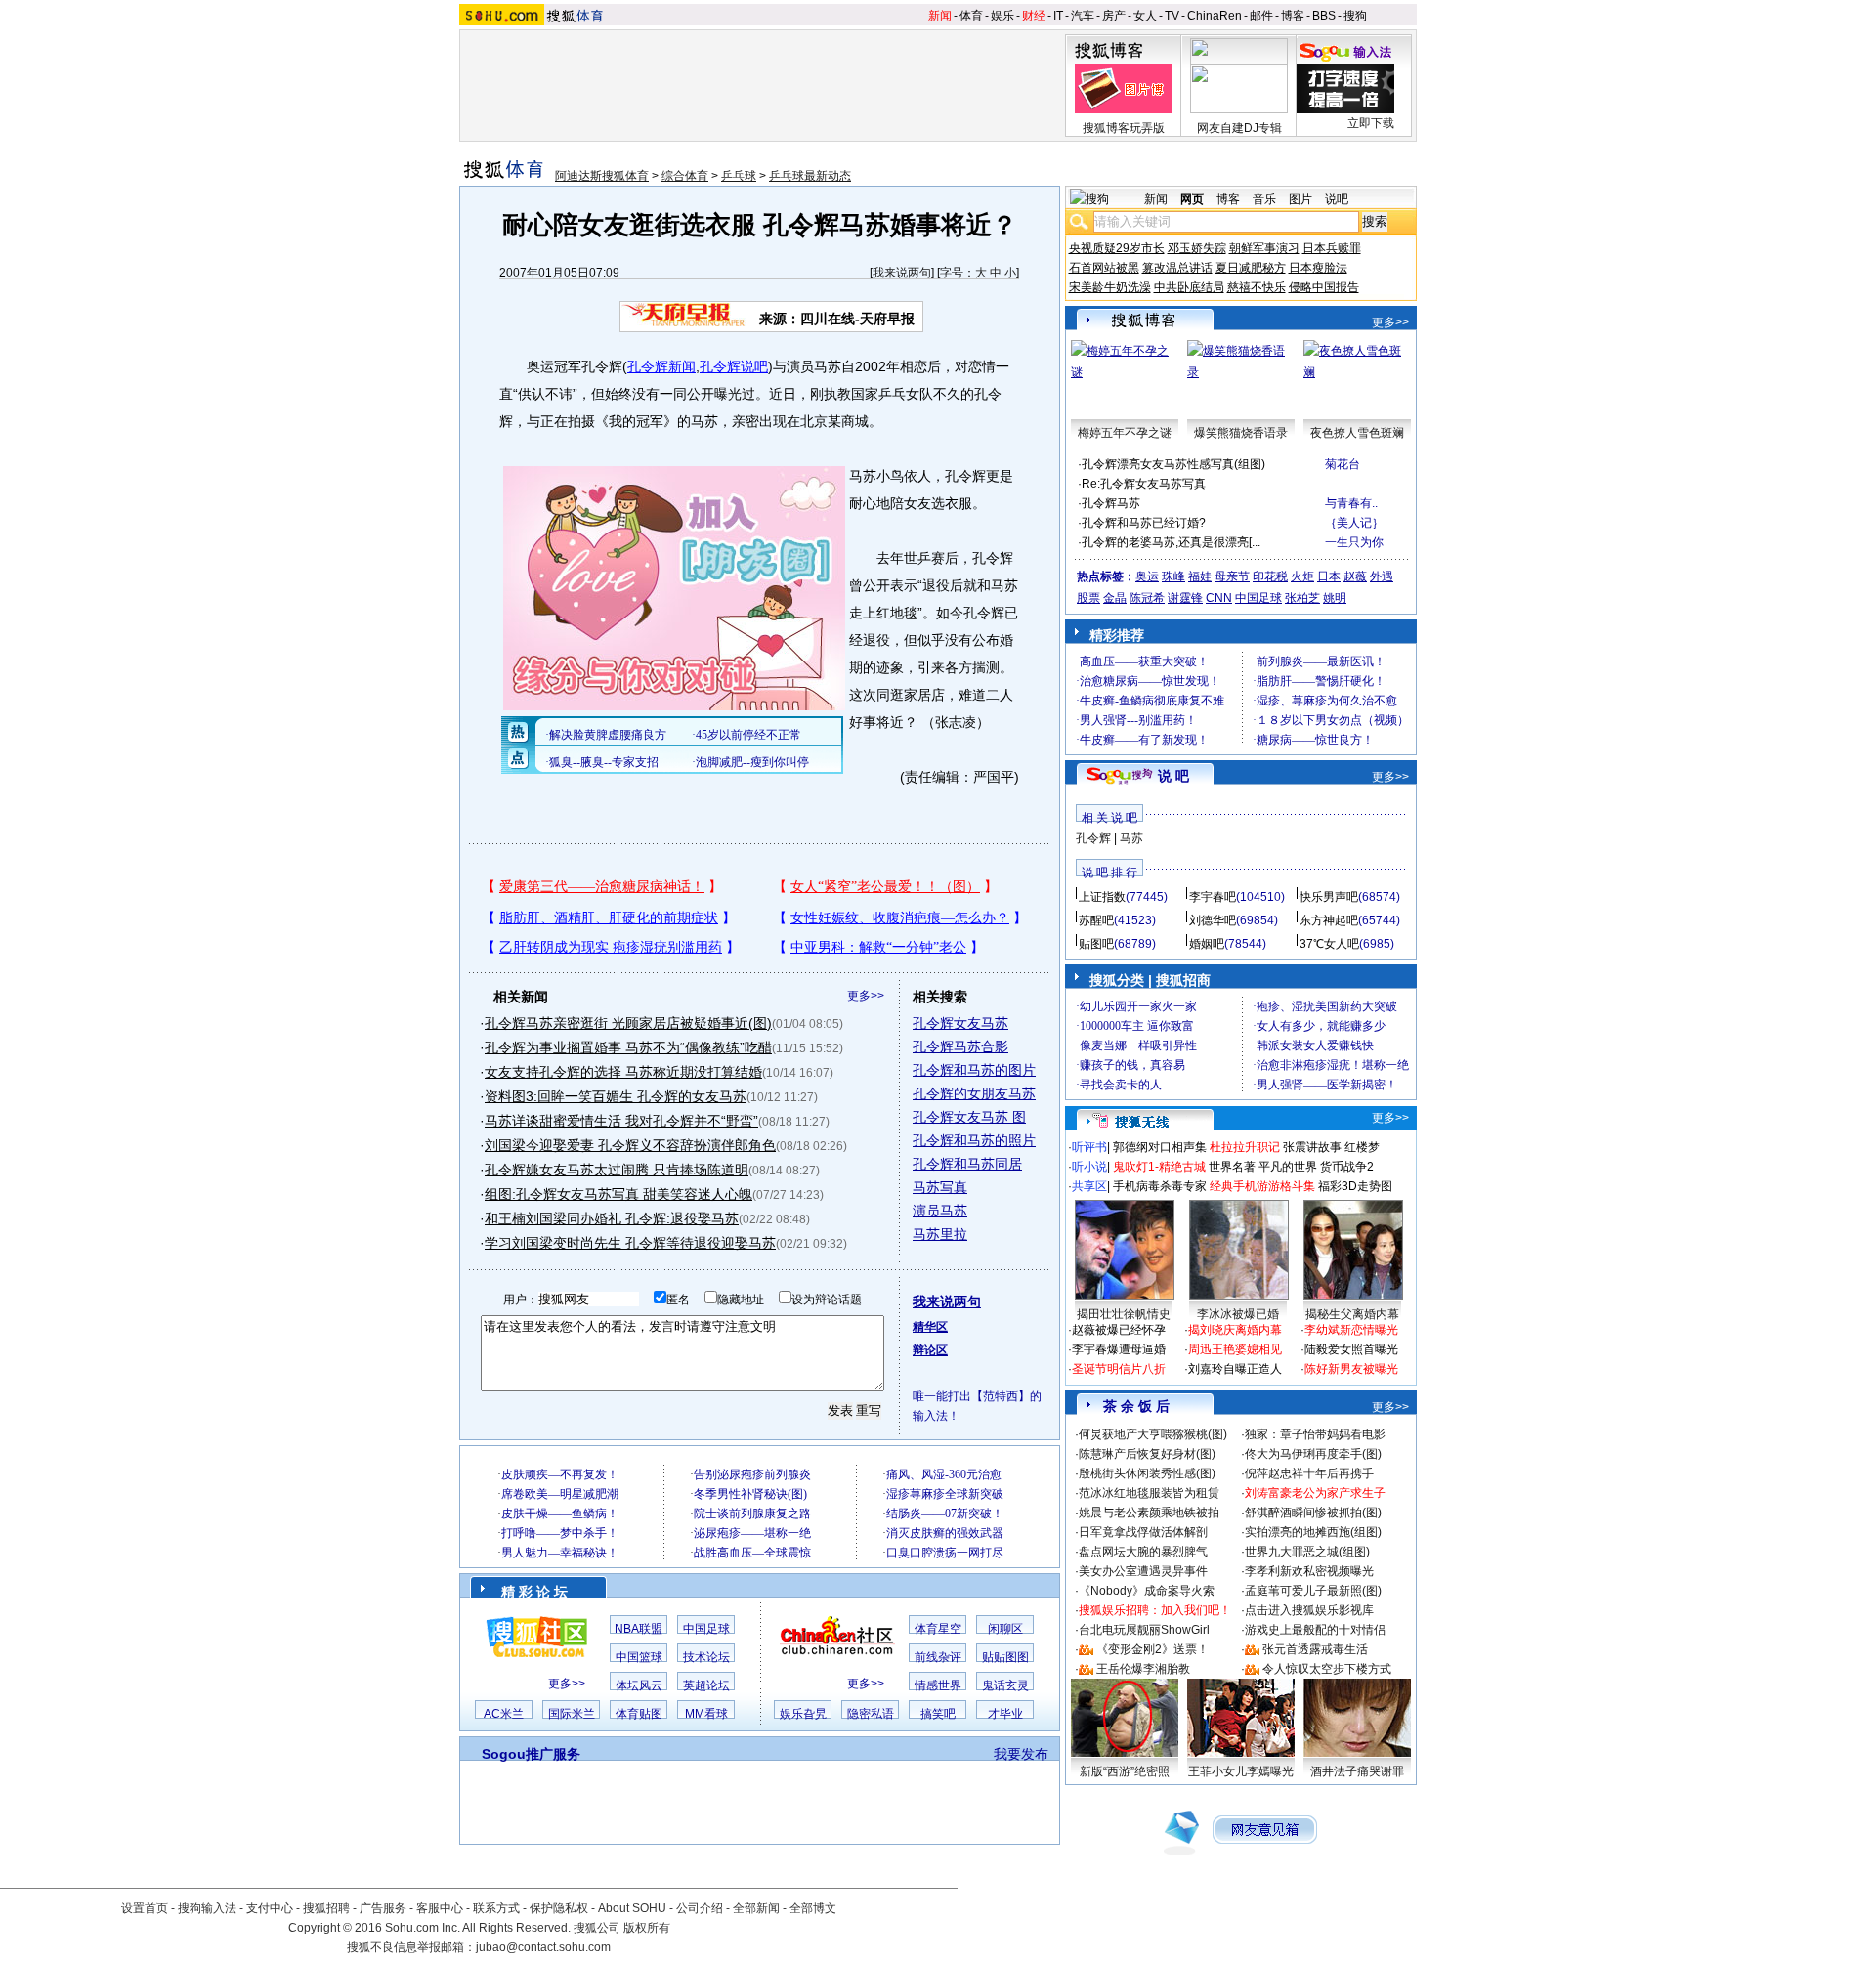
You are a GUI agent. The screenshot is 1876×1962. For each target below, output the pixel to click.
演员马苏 (940, 1211)
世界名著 (1232, 1167)
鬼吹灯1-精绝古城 (1159, 1167)
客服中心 (440, 1908)
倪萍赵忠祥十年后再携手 (1309, 1473)
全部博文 (813, 1908)
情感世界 (938, 1685)
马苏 (1131, 838)
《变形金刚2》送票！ (1152, 1649)
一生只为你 (1354, 542)
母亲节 (1232, 576)
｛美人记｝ (1354, 523)
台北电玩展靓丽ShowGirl (1144, 1630)
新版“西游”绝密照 (1125, 1771)
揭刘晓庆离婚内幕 (1235, 1330)
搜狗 (1355, 16)
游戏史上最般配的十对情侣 (1315, 1630)
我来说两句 (902, 273)
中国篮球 (639, 1657)
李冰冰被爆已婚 (1238, 1314)
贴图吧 (1096, 944)
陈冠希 (1147, 598)
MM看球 (706, 1714)
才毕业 (1005, 1714)
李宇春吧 (1213, 897)
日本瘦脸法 (1318, 268)
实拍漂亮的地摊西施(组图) (1313, 1532)
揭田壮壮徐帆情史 (1124, 1314)
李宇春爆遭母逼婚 (1119, 1349)
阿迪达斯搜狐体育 (602, 176)
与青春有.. (1351, 503)
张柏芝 (1302, 598)
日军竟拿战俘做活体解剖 (1143, 1532)
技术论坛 (706, 1657)
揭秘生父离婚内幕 (1352, 1314)
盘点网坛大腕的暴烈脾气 (1143, 1552)
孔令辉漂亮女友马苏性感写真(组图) (1173, 464)
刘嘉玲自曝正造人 (1235, 1369)
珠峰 (1173, 576)
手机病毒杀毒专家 (1160, 1186)
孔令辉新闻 (661, 366)
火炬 (1302, 576)
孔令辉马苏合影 (960, 1046)
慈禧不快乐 (1257, 287)
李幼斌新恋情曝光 (1351, 1330)
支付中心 (270, 1908)
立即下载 (1371, 123)
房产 (1114, 16)
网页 (1192, 199)
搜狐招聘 (326, 1908)
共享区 (1089, 1186)
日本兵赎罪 (1332, 248)
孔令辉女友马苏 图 (969, 1117)
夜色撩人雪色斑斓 (1357, 433)
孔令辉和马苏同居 (967, 1164)
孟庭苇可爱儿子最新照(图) (1313, 1591)
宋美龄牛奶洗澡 (1110, 287)
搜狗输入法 (207, 1908)
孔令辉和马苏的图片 (974, 1070)
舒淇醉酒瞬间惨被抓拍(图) (1313, 1513)
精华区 (930, 1327)
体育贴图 (639, 1714)
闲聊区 (1005, 1629)
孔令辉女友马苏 (960, 1023)
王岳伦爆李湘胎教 (1143, 1669)
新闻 (940, 16)
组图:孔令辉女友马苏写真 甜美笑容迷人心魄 (618, 1194)
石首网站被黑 (1104, 268)
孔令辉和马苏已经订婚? (1144, 523)
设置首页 (145, 1908)
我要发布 (1021, 1754)
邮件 (1261, 16)
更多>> (866, 996)
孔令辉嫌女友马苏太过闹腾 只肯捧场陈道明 (617, 1170)
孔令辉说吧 (734, 366)
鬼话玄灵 (1005, 1685)
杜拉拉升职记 (1245, 1147)
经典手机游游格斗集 (1262, 1186)
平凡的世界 (1288, 1167)
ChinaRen (1215, 16)
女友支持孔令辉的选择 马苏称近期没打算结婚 (623, 1072)
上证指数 (1102, 897)
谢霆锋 (1185, 598)
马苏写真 (940, 1187)
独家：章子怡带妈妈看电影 (1315, 1434)
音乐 (1264, 199)
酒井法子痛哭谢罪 (1357, 1771)
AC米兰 (504, 1714)
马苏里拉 (940, 1234)
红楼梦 (1362, 1147)
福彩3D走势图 (1355, 1186)
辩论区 (930, 1350)
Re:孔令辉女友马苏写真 (1144, 484)
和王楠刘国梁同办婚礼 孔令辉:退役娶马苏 (612, 1218)
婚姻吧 (1207, 944)
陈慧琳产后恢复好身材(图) (1147, 1454)
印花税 (1270, 576)
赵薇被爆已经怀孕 (1119, 1330)
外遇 (1382, 576)
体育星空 (938, 1629)
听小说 (1089, 1167)
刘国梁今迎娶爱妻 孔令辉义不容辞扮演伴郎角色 (630, 1145)
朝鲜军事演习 (1264, 248)
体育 (971, 16)
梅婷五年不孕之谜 (1125, 433)
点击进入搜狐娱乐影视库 (1309, 1610)
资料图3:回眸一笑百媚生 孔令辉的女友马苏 (616, 1096)
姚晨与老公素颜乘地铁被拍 (1149, 1513)
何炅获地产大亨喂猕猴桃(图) (1153, 1434)
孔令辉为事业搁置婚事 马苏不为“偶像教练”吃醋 (628, 1047)
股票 (1088, 598)
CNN (1219, 598)
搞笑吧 (938, 1714)
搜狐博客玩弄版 (1124, 128)
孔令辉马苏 (1111, 503)
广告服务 (383, 1908)
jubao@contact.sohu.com (543, 1947)
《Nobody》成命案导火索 (1147, 1591)
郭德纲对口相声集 (1160, 1147)
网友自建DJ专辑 (1239, 128)
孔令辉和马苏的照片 (974, 1140)
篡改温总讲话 (1177, 268)
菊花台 (1343, 464)
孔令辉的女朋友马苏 (974, 1093)
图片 (1300, 199)
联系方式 (496, 1908)
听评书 (1089, 1147)
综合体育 (685, 176)
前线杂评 (938, 1657)
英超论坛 (706, 1685)
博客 (1293, 16)
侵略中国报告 (1324, 287)
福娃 (1200, 576)
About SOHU (632, 1908)
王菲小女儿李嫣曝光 (1241, 1771)
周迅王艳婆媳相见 (1235, 1349)
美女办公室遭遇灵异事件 (1143, 1571)
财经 (1034, 16)
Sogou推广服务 (531, 1754)
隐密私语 (871, 1714)
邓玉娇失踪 (1197, 248)
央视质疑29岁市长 (1117, 248)
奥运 (1147, 576)
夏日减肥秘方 (1251, 268)
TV (1172, 16)
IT (1058, 16)
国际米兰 (572, 1714)
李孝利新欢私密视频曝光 (1309, 1571)
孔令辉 (1093, 838)
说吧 (1337, 199)
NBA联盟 (639, 1629)
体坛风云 (639, 1685)
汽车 (1083, 16)
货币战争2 (1347, 1167)
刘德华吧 (1213, 920)
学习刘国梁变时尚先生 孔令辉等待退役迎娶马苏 (630, 1243)
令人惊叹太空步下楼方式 (1327, 1669)
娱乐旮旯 (803, 1714)
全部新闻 (756, 1908)
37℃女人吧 (1329, 944)
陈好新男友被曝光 (1351, 1369)
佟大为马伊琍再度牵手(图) (1313, 1454)
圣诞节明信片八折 (1119, 1369)
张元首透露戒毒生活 (1315, 1649)
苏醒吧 (1096, 920)
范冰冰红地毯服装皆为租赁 (1149, 1493)
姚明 (1335, 598)
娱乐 (1002, 16)
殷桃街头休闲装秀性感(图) (1147, 1473)
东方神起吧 (1329, 920)
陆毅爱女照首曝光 (1351, 1349)
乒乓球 (739, 176)
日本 (1329, 576)
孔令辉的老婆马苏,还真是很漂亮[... (1171, 542)
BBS (1324, 16)
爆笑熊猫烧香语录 (1241, 433)
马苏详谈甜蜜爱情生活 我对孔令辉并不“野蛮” (621, 1121)
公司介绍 (700, 1908)
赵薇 (1355, 576)
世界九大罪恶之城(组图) (1307, 1552)
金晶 (1115, 598)
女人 (1145, 16)
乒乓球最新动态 (810, 176)
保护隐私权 (559, 1908)
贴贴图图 (1005, 1657)
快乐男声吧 (1329, 897)
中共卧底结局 (1189, 287)
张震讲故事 (1312, 1147)
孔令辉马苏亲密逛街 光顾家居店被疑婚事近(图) (628, 1023)
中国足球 (706, 1629)
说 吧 (1173, 776)
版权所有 (647, 1928)
